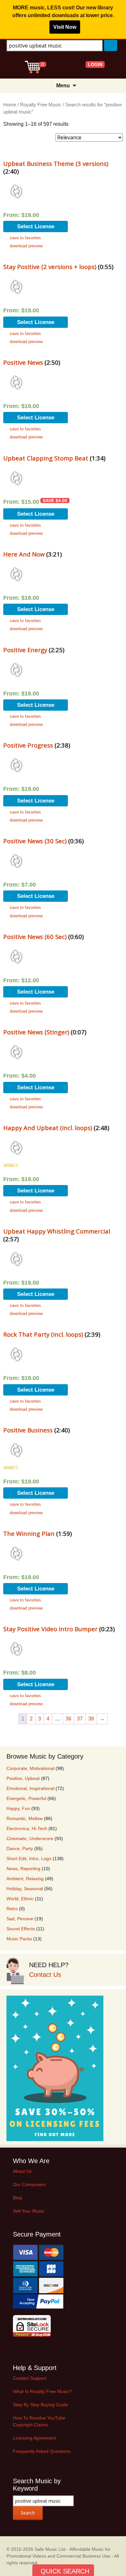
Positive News (23, 362)
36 (68, 1719)
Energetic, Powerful (26, 1798)
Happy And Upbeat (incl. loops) (48, 1128)
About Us (22, 2171)
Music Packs (19, 1939)
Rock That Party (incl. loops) (43, 1334)
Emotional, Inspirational (30, 1788)
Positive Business (28, 1430)
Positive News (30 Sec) (35, 841)
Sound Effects (21, 1929)
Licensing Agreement (34, 2438)
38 (91, 1719)
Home (10, 105)
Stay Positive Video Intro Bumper (50, 1629)
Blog (17, 2198)
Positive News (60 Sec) (35, 937)
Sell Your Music (29, 2211)
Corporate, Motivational (30, 1768)
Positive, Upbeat (23, 1778)
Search (28, 2513)
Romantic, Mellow (25, 1818)
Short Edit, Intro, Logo (29, 1859)
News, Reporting (23, 1869)
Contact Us (45, 1975)
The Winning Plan (29, 1533)
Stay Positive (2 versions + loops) (50, 267)
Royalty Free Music (41, 105)
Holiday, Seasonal (25, 1889)
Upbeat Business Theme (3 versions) (56, 163)
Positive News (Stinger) (36, 1032)
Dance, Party (20, 1848)
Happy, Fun (18, 1808)
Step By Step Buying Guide (41, 2405)
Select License (36, 226)
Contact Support (30, 2378)
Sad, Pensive (20, 1919)
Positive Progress (28, 745)
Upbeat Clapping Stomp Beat (46, 458)
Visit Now (65, 27)
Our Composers (29, 2184)
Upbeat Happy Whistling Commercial (57, 1231)
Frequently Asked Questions (42, 2451)
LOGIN (95, 64)
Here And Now (24, 554)
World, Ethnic (20, 1899)
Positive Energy (25, 650)
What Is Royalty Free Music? (42, 2391)
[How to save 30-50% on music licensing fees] (55, 2068)
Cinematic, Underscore (30, 1838)
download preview (26, 246)
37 (80, 1719)
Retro (12, 1909)
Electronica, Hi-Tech (27, 1828)
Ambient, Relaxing (25, 1879)
